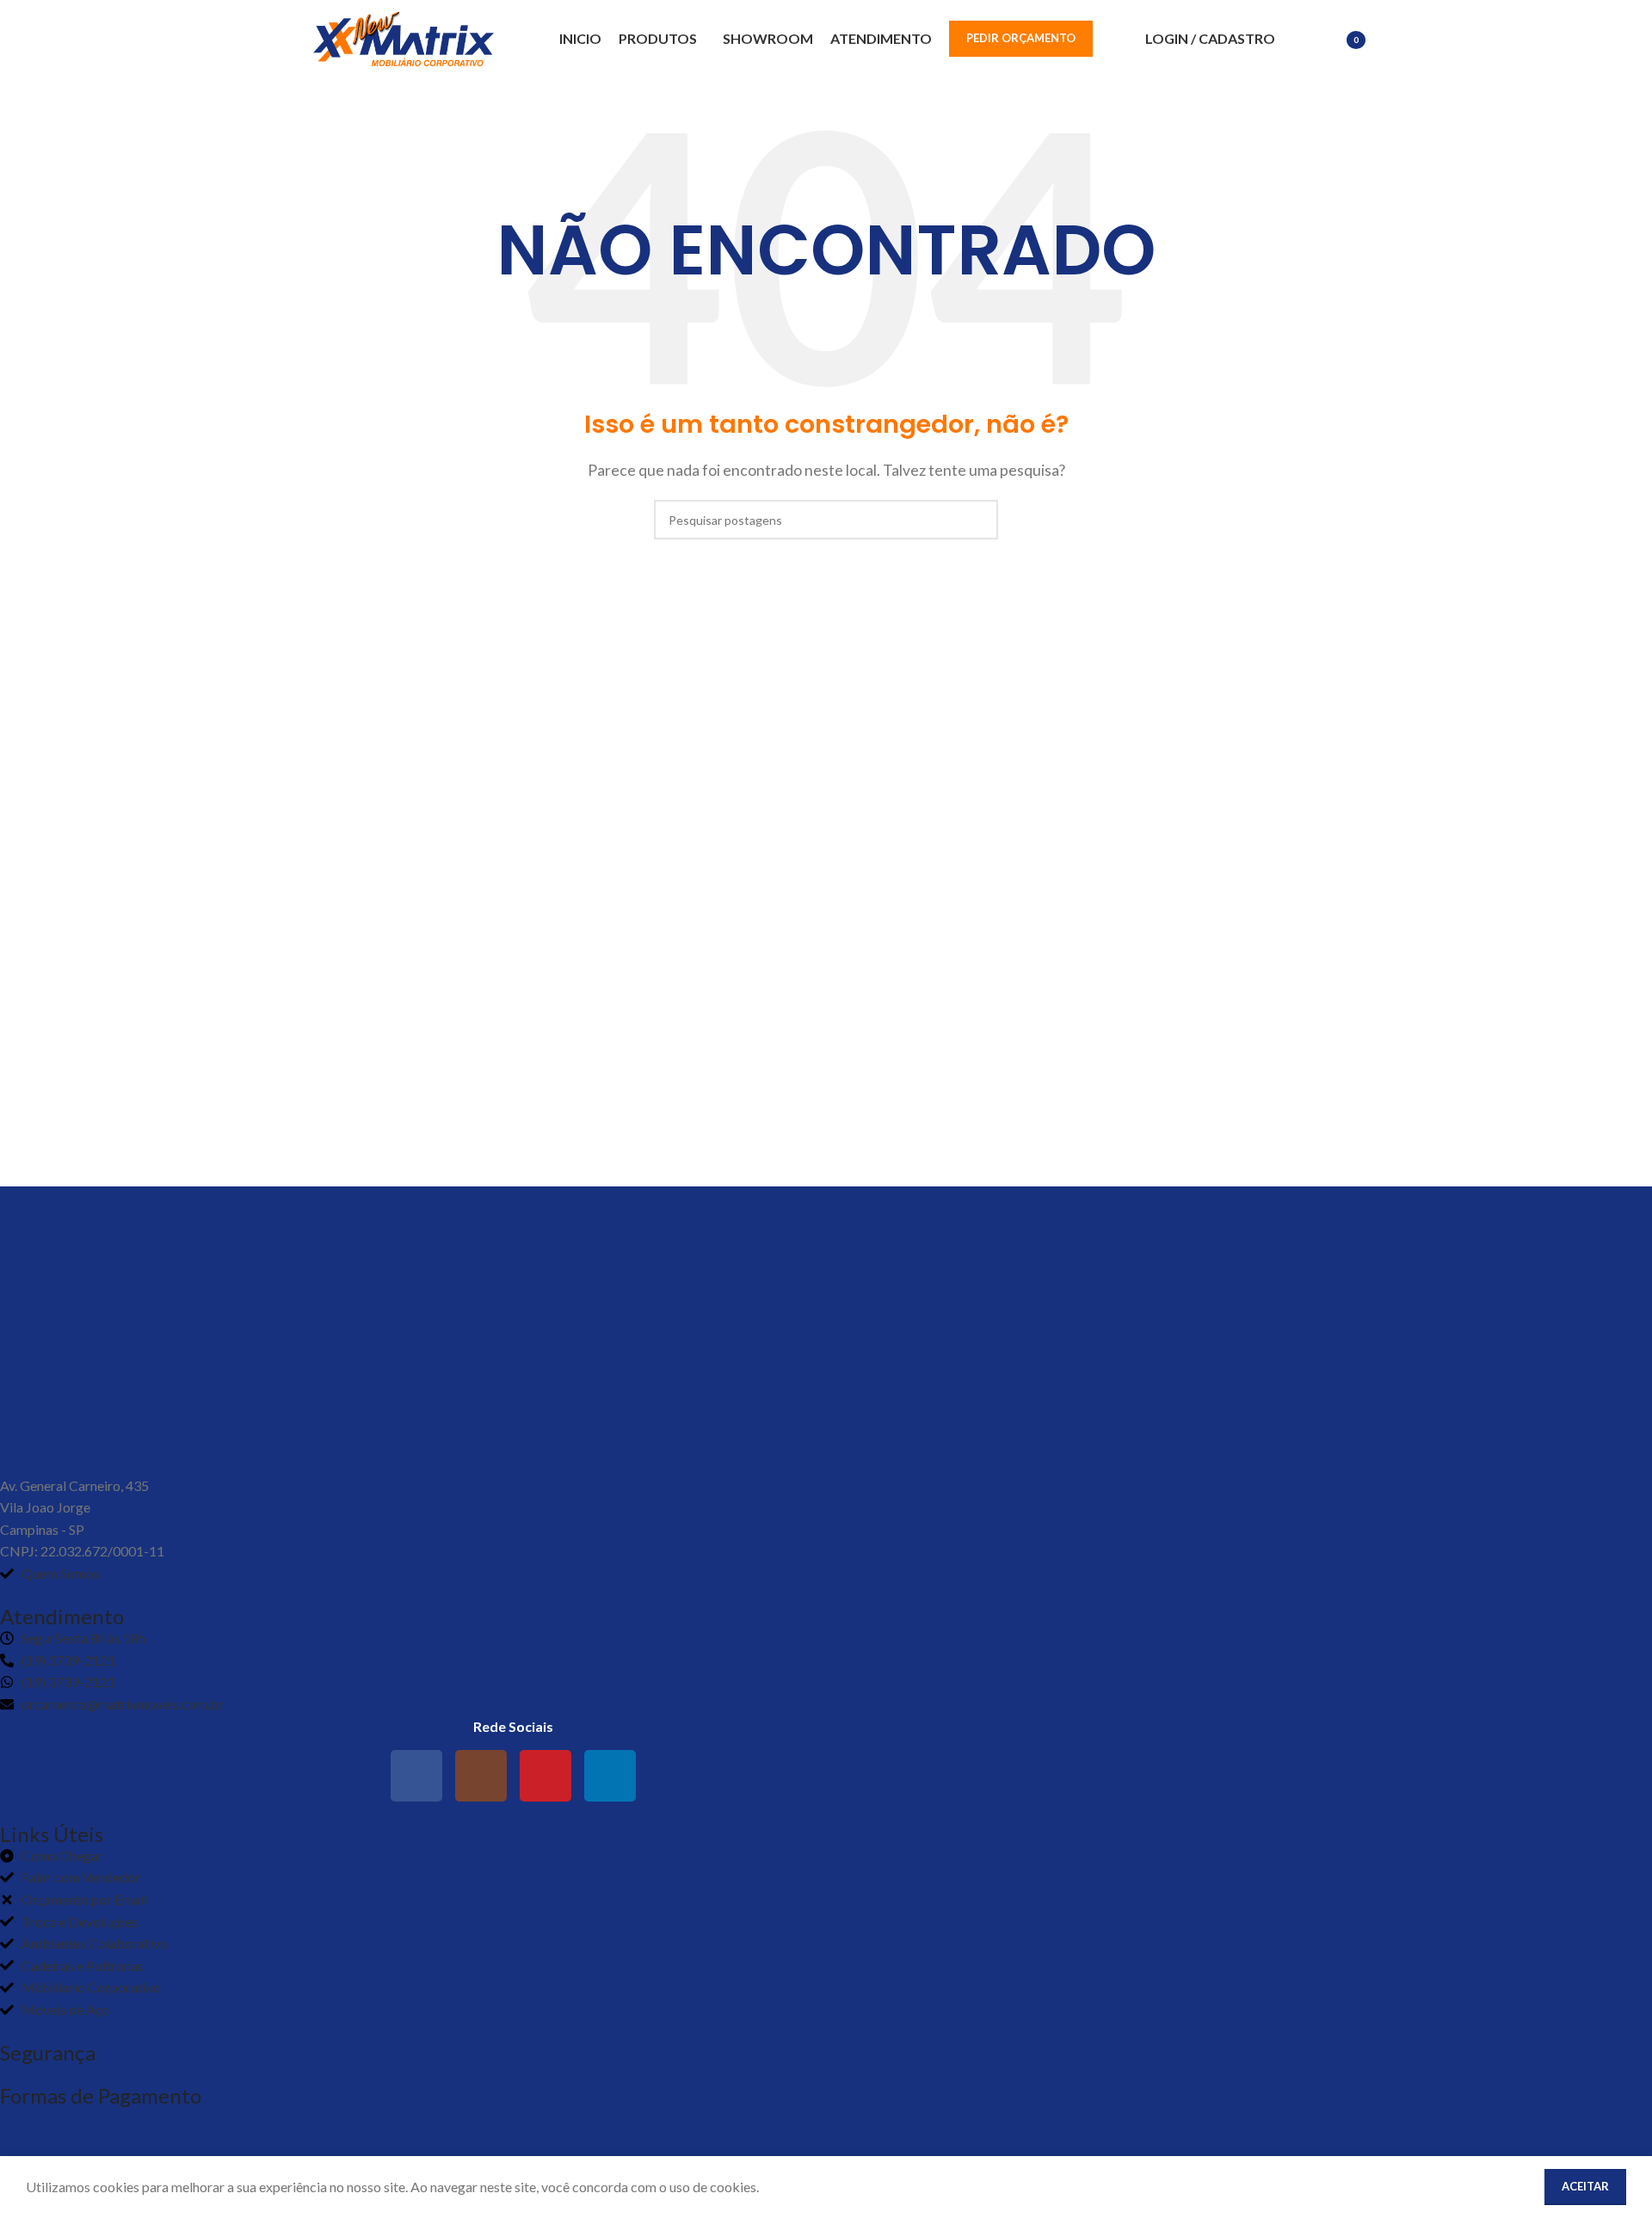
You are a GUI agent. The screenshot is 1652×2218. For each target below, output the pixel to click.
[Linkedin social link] (610, 1776)
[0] (1329, 41)
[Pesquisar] (1298, 39)
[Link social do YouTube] (546, 1776)
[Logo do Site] (404, 37)
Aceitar (1585, 2186)
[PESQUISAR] (978, 520)
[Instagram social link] (481, 1776)
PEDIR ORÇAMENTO (1021, 38)
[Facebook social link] (416, 1776)
